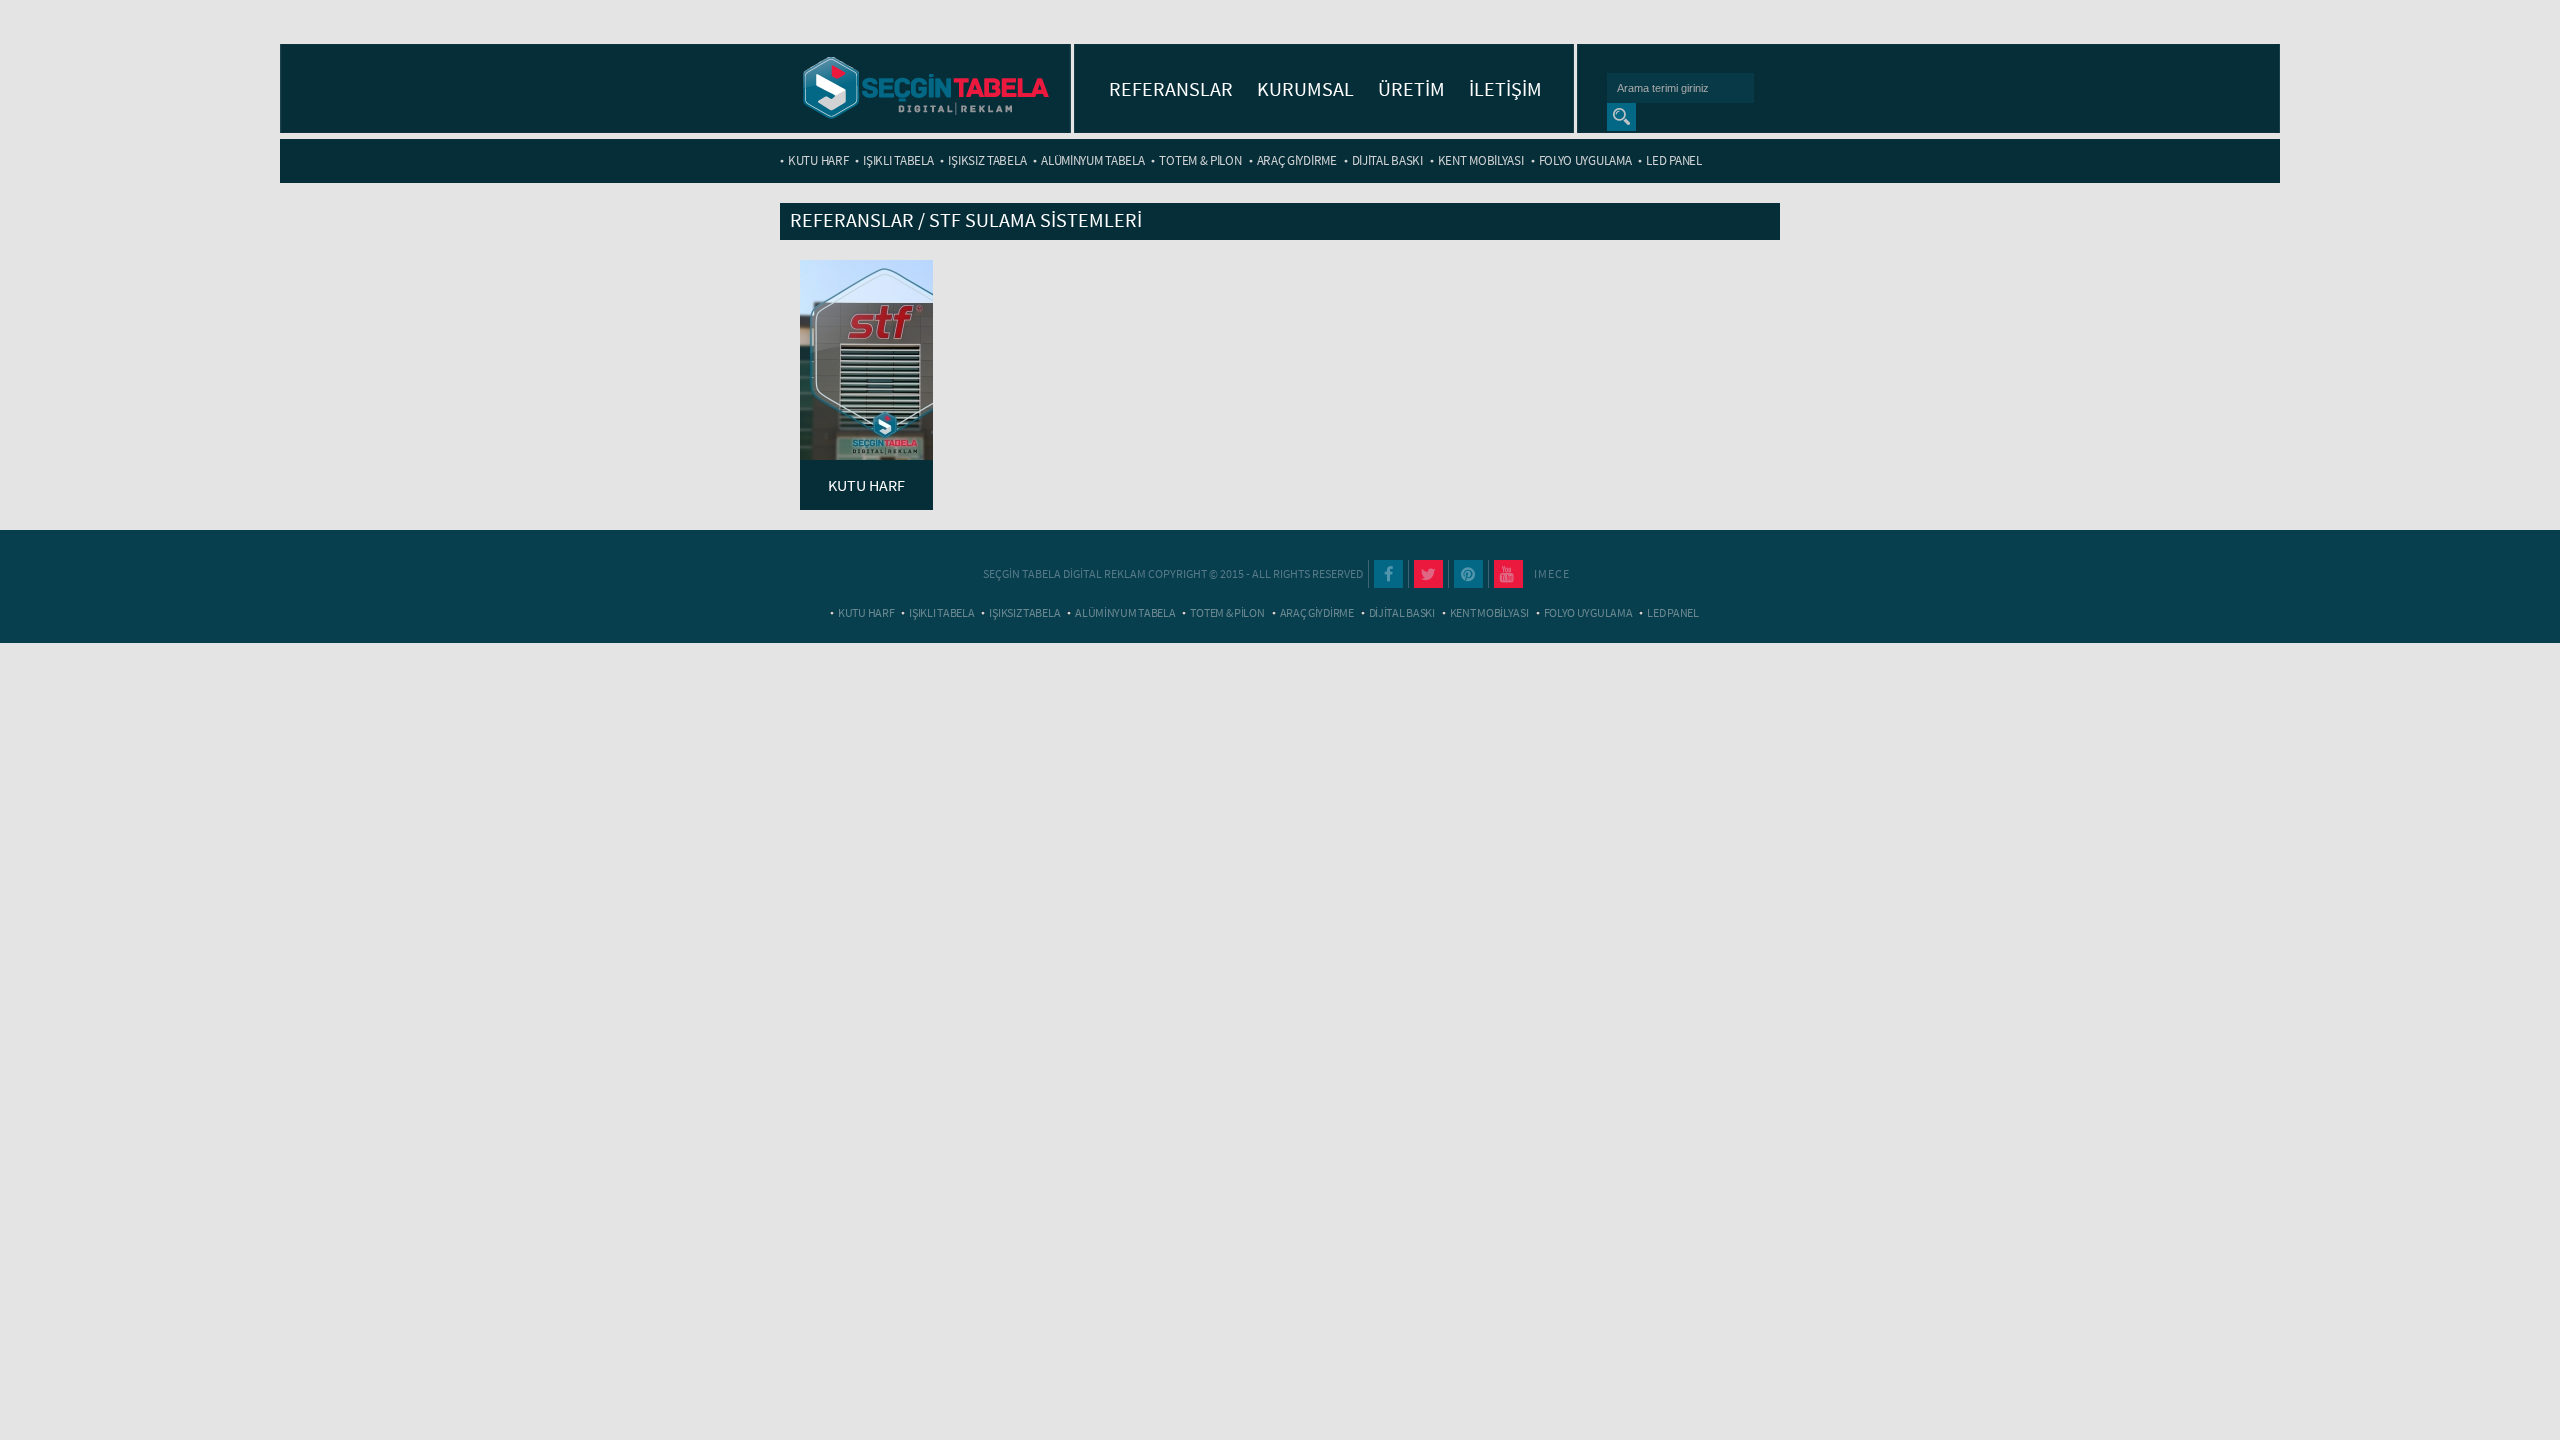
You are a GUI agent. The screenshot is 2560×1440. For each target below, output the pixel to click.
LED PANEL (1673, 160)
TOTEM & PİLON (1200, 160)
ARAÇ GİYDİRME (1297, 160)
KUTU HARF (818, 160)
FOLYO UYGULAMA (1585, 160)
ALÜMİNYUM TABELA (1092, 160)
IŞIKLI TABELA (898, 160)
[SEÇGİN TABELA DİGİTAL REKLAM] (926, 89)
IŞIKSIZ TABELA (987, 160)
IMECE (1552, 573)
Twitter (1428, 574)
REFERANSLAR (1171, 89)
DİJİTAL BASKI (1387, 160)
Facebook (1388, 574)
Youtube (1508, 574)
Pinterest (1468, 574)
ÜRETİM (1411, 89)
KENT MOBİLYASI (1481, 160)
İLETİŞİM (1505, 89)
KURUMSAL (1305, 89)
